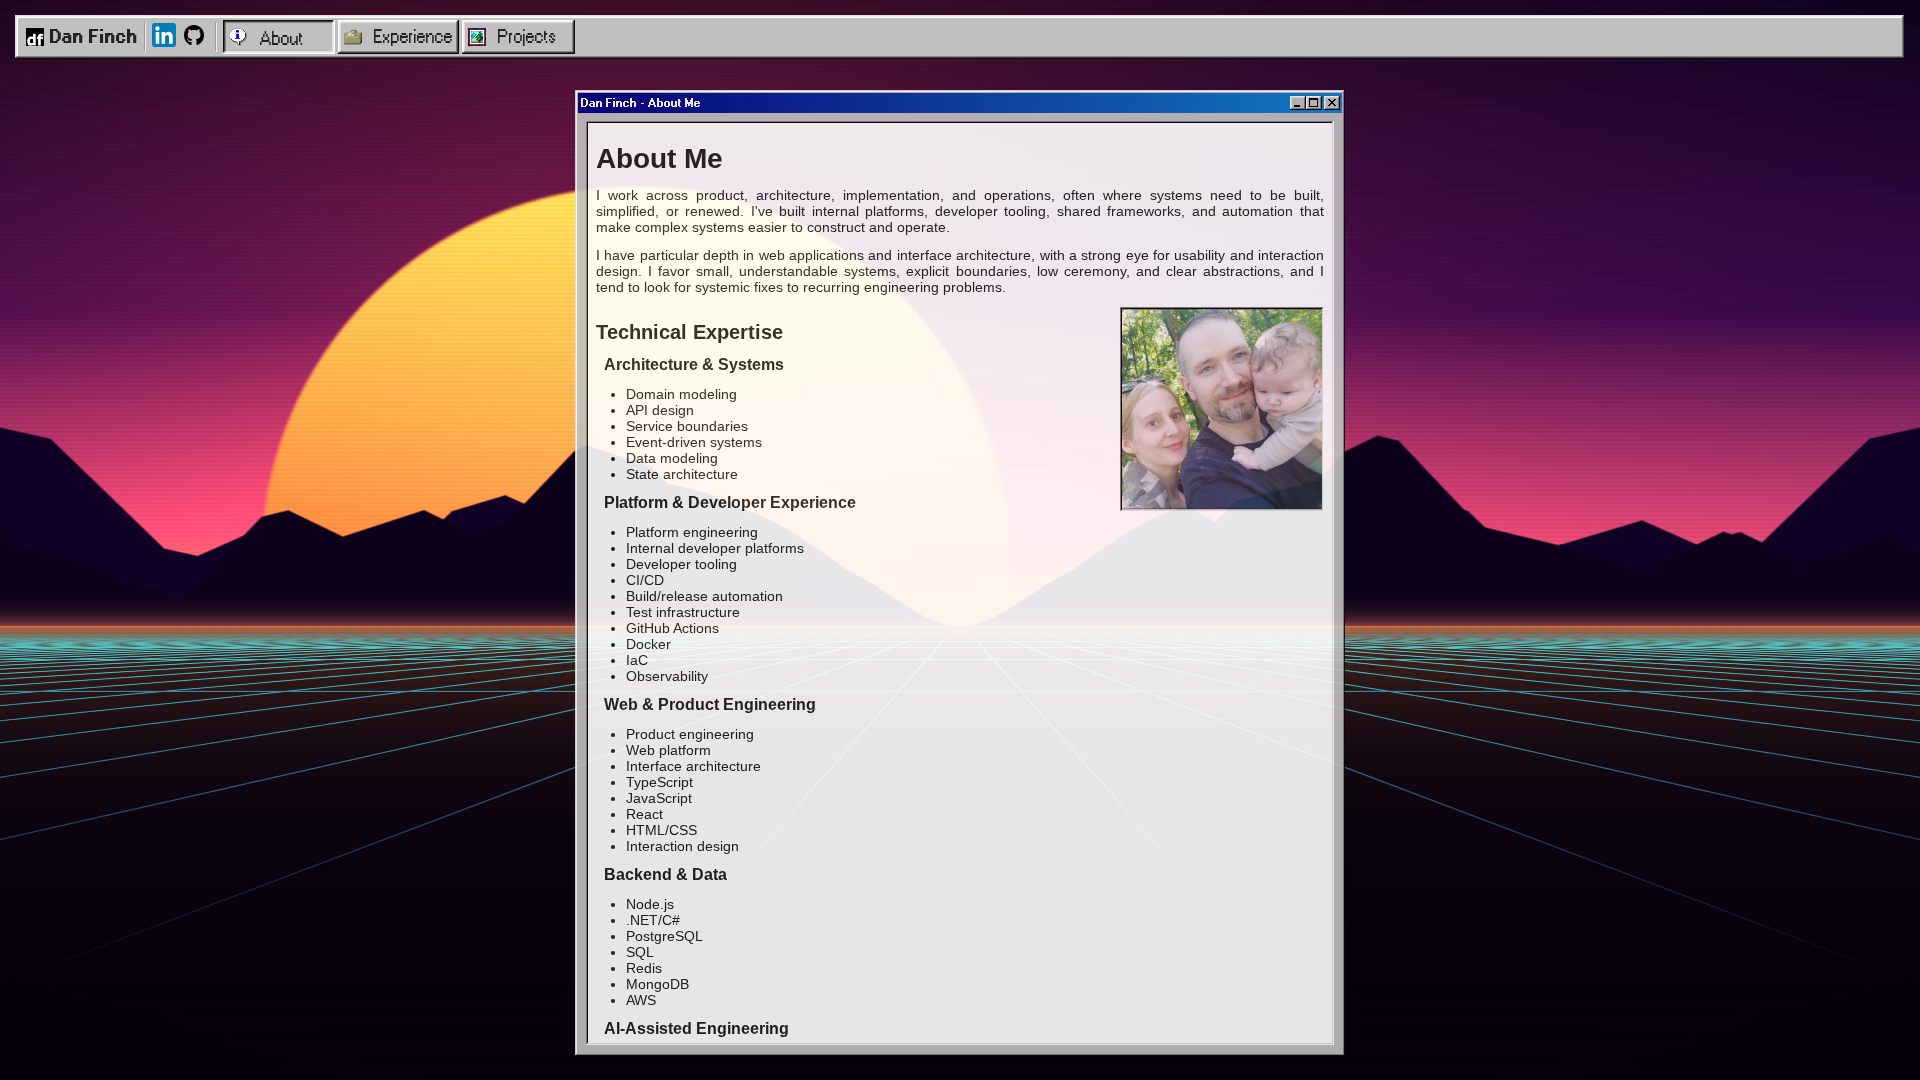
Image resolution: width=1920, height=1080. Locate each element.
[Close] (1332, 103)
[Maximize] (1314, 103)
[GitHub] (194, 36)
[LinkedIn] (164, 36)
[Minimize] (1298, 103)
